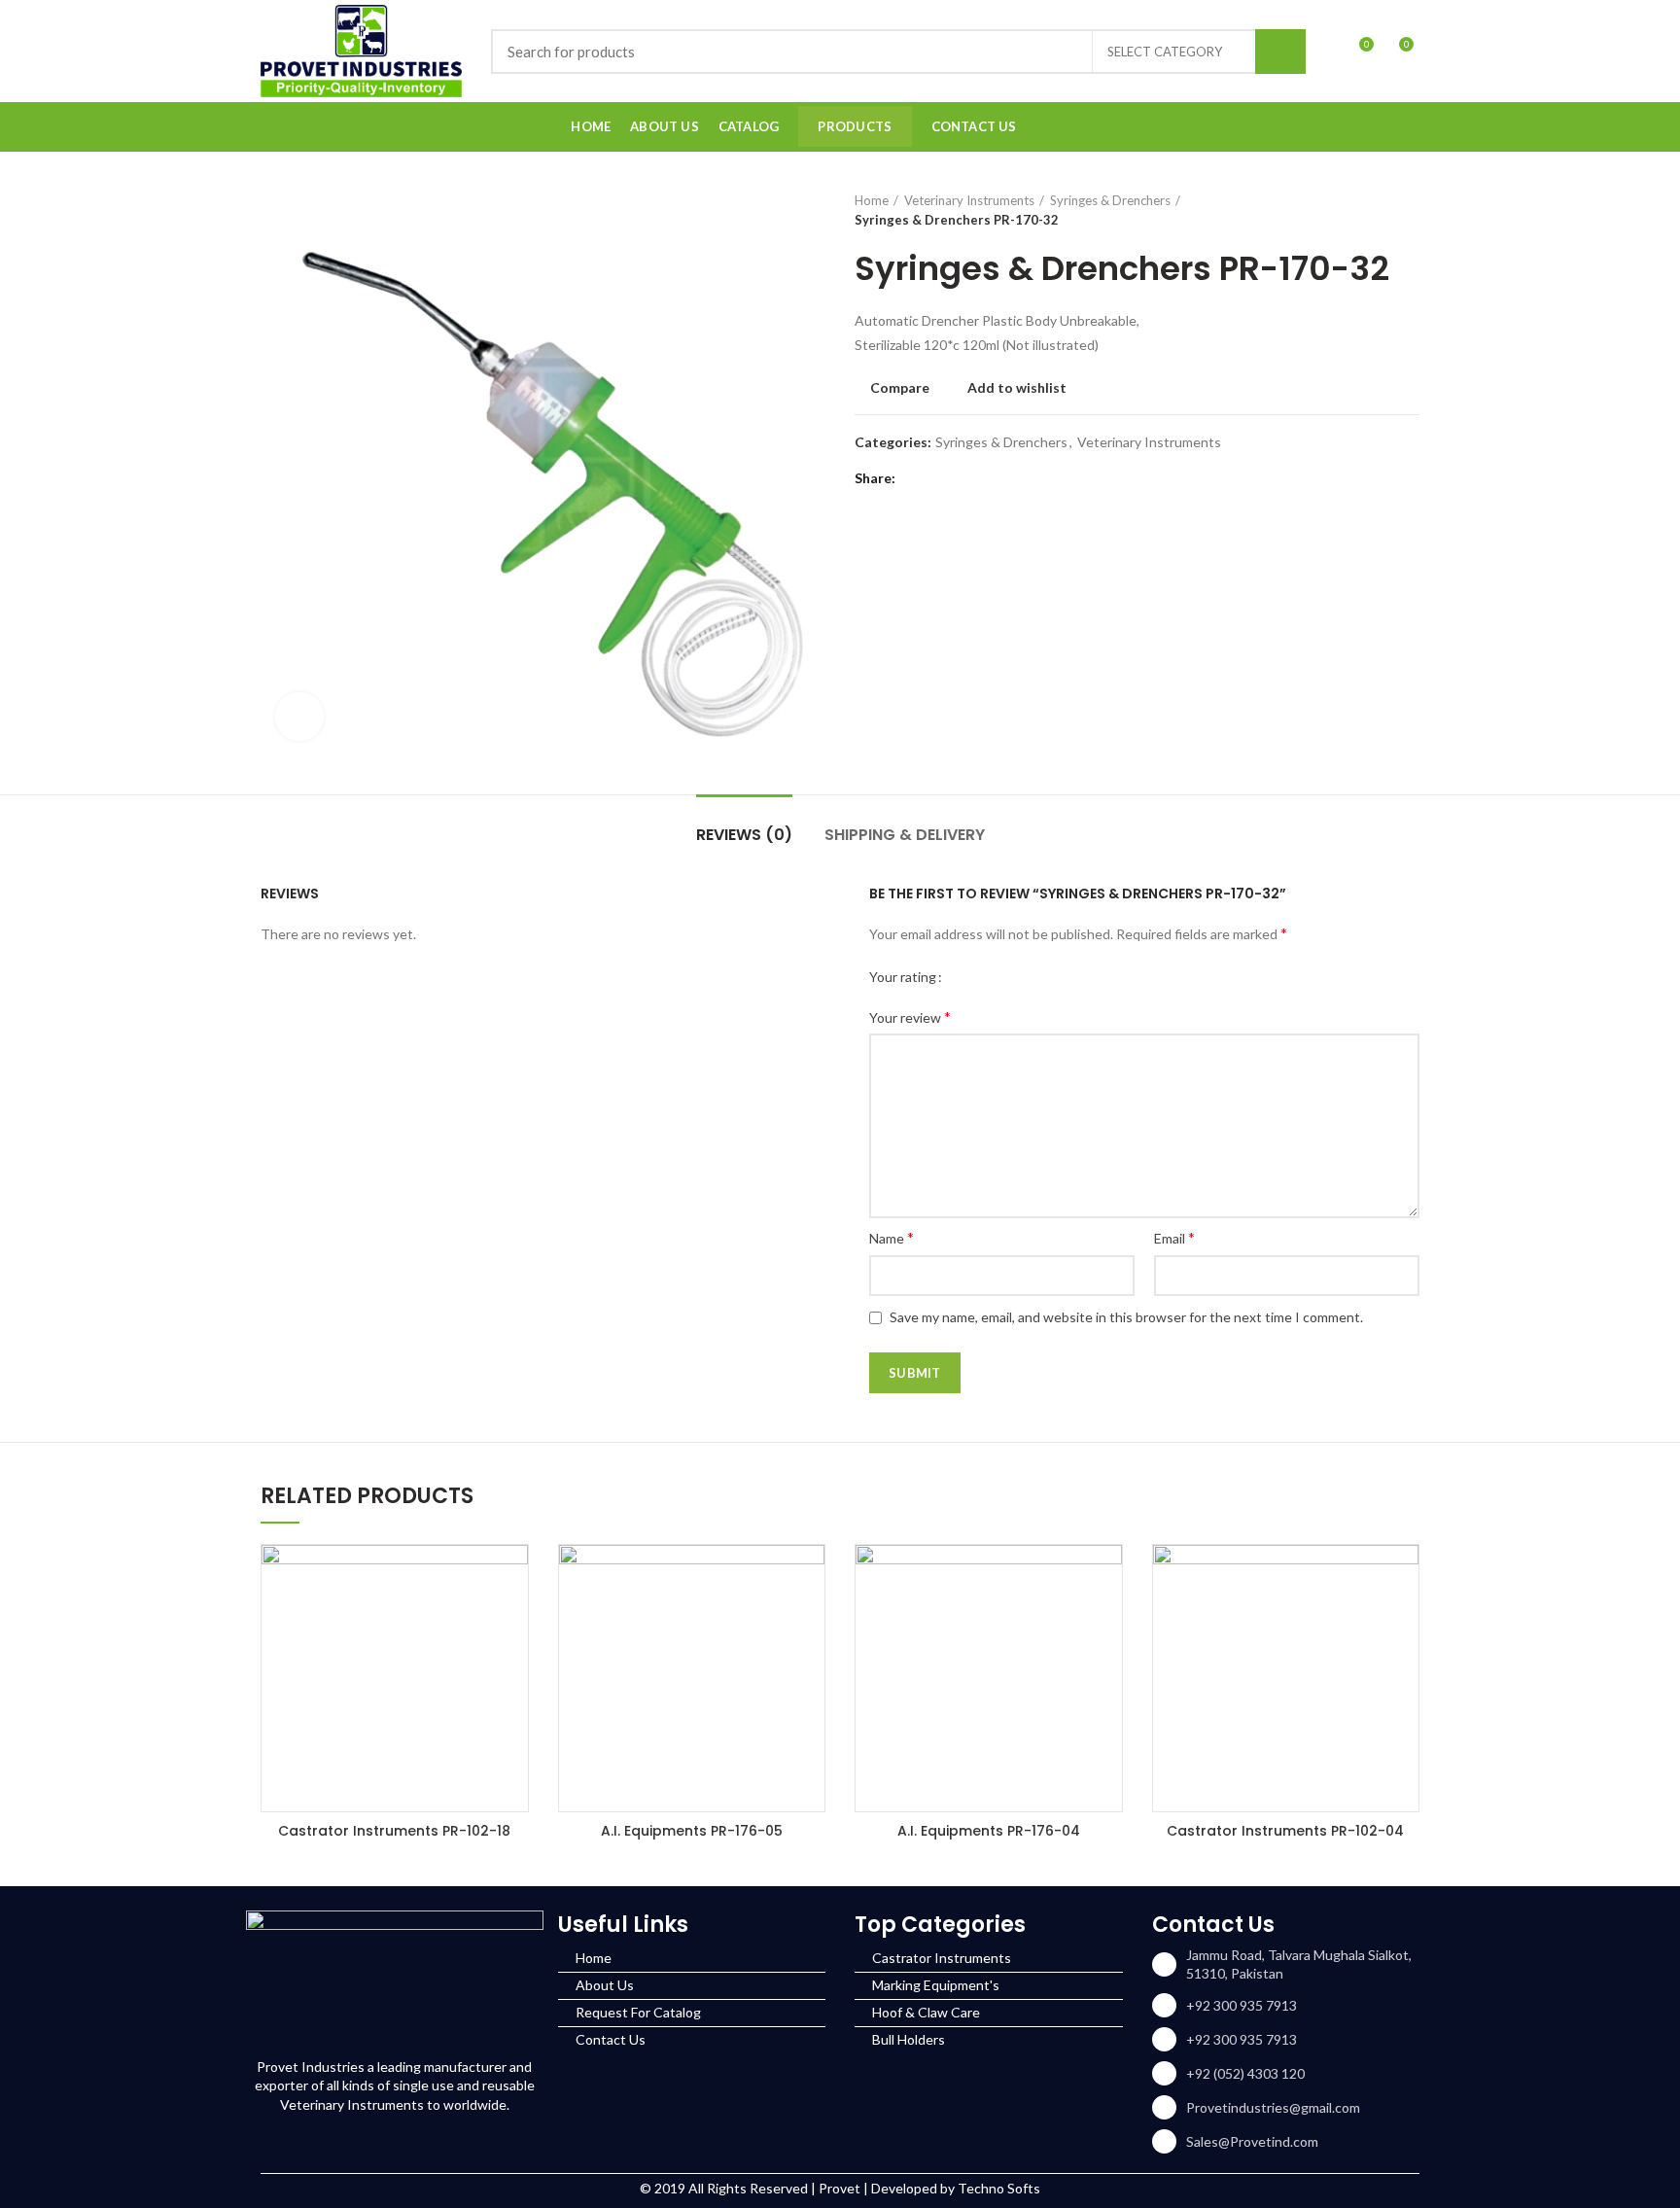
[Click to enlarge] (299, 717)
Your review (910, 1016)
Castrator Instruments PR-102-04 (1285, 1831)
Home (872, 200)
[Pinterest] (964, 478)
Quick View (513, 1577)
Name (892, 1237)
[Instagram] (1383, 126)
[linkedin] (1407, 126)
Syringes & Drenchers (1110, 200)
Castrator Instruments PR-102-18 (394, 1831)
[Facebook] (1359, 126)
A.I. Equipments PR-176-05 (692, 1831)
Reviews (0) (744, 835)
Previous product (1371, 210)
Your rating (903, 977)
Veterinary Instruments (969, 200)
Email (1174, 1237)
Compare (900, 388)
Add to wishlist (1017, 388)
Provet (840, 2188)
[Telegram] (1013, 478)
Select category (1165, 52)
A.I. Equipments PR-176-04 (989, 1831)
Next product (1410, 210)
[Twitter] (940, 478)
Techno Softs (999, 2188)
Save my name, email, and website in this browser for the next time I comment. (1126, 1317)
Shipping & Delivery (905, 835)
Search (1280, 52)
